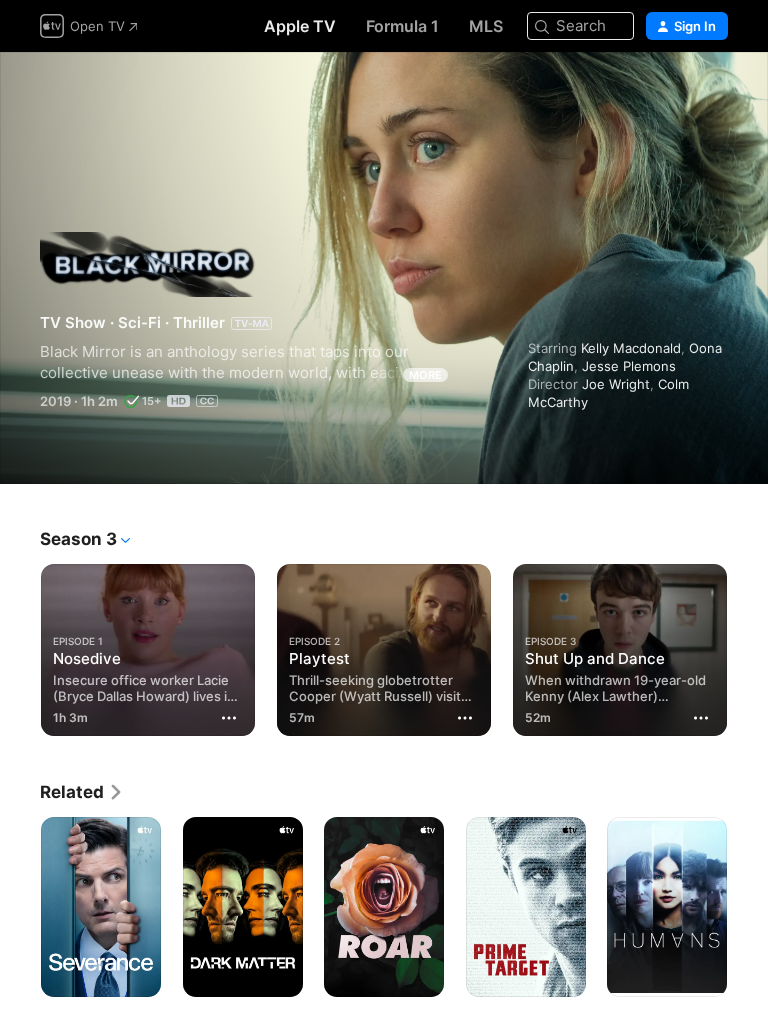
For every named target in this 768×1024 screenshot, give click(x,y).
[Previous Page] (20, 646)
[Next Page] (748, 646)
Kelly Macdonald (631, 348)
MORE (425, 375)
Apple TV (300, 26)
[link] (82, 792)
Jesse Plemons (629, 366)
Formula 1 (402, 26)
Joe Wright (616, 384)
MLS (486, 26)
